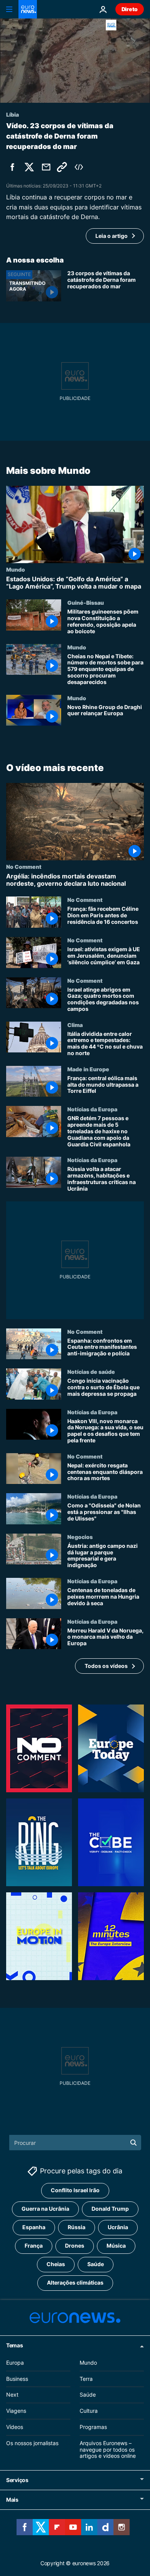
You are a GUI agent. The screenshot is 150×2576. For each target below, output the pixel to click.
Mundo (16, 569)
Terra (86, 2379)
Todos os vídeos (106, 1666)
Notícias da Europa (92, 1109)
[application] (75, 61)
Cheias (56, 2264)
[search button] (133, 2143)
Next (12, 2395)
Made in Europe (88, 1069)
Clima (75, 1025)
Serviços (17, 2480)
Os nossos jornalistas (32, 2443)
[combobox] (75, 2143)
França (34, 2246)
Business (17, 2379)
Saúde (96, 2264)
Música (116, 2246)
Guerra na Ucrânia (45, 2209)
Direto (130, 9)
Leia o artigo (112, 236)
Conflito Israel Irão (75, 2190)
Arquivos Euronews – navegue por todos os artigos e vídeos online (108, 2450)
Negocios (80, 1537)
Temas (15, 2345)
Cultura (89, 2411)
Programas (93, 2427)
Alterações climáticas (75, 2283)
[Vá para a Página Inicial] (28, 9)
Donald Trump (110, 2209)
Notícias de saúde (91, 1372)
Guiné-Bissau (86, 602)
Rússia (77, 2227)
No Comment (24, 866)
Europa (15, 2363)
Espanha (34, 2227)
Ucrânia (118, 2227)
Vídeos (15, 2427)
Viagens (16, 2411)
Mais (12, 2500)
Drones (75, 2246)
